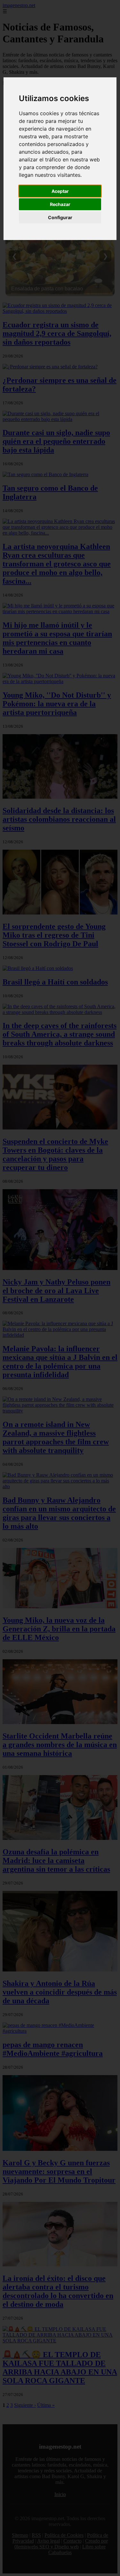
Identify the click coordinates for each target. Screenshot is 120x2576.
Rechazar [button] (60, 204)
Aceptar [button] (60, 191)
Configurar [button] (60, 217)
